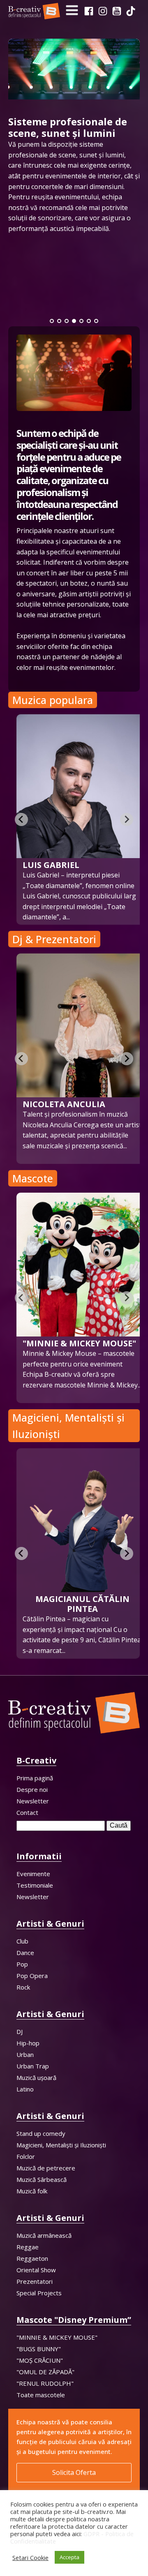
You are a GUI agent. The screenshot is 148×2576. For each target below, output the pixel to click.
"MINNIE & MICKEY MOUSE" (57, 2337)
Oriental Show (36, 2270)
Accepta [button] (69, 2557)
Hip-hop (28, 2043)
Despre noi (32, 1789)
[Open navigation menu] (72, 11)
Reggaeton (32, 2258)
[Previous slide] (21, 819)
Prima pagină (35, 1778)
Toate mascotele (41, 2395)
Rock (23, 1987)
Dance (25, 1953)
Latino (25, 2089)
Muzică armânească (44, 2235)
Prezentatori (35, 2281)
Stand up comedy (41, 2133)
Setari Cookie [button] (30, 2558)
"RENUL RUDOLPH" (45, 2383)
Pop (22, 1964)
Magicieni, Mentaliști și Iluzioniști (61, 2145)
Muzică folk (32, 2191)
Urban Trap (33, 2066)
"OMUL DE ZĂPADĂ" (45, 2372)
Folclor (26, 2156)
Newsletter (33, 1801)
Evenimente (33, 1874)
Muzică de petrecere (46, 2168)
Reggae (28, 2247)
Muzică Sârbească (42, 2179)
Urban (25, 2054)
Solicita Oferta (74, 2472)
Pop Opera (32, 1976)
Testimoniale (35, 1885)
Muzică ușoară (36, 2077)
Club (22, 1941)
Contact (27, 1812)
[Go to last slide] (21, 1059)
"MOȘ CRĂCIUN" (40, 2360)
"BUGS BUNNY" (39, 2349)
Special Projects (39, 2293)
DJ (20, 2031)
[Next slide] (127, 819)
